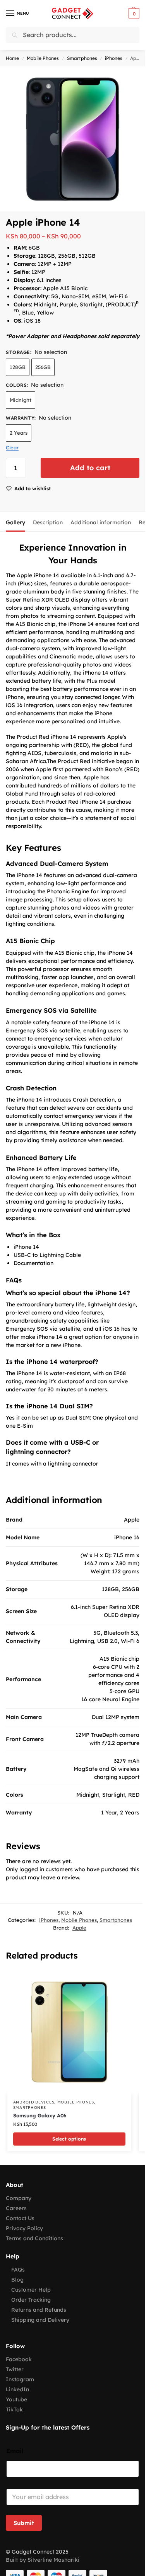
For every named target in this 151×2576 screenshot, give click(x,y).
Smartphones (82, 58)
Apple (79, 1928)
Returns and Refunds (39, 2310)
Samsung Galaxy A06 (40, 2115)
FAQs (18, 2270)
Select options (69, 2139)
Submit (24, 2523)
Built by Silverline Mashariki (43, 2560)
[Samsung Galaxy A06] (69, 2032)
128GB (18, 367)
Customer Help (31, 2290)
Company (19, 2198)
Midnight (21, 400)
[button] (133, 14)
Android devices (34, 2102)
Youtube (16, 2399)
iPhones (114, 58)
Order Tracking (31, 2300)
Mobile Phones (43, 58)
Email (15, 2451)
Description (48, 522)
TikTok (14, 2409)
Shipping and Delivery (40, 2320)
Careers (16, 2208)
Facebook (19, 2359)
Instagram (20, 2379)
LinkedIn (17, 2389)
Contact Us (20, 2218)
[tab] (15, 522)
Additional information (101, 522)
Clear (12, 447)
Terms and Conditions (34, 2238)
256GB (43, 367)
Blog (17, 2280)
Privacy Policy (24, 2228)
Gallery (15, 522)
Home (12, 58)
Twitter (15, 2369)
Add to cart (90, 468)
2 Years (19, 433)
